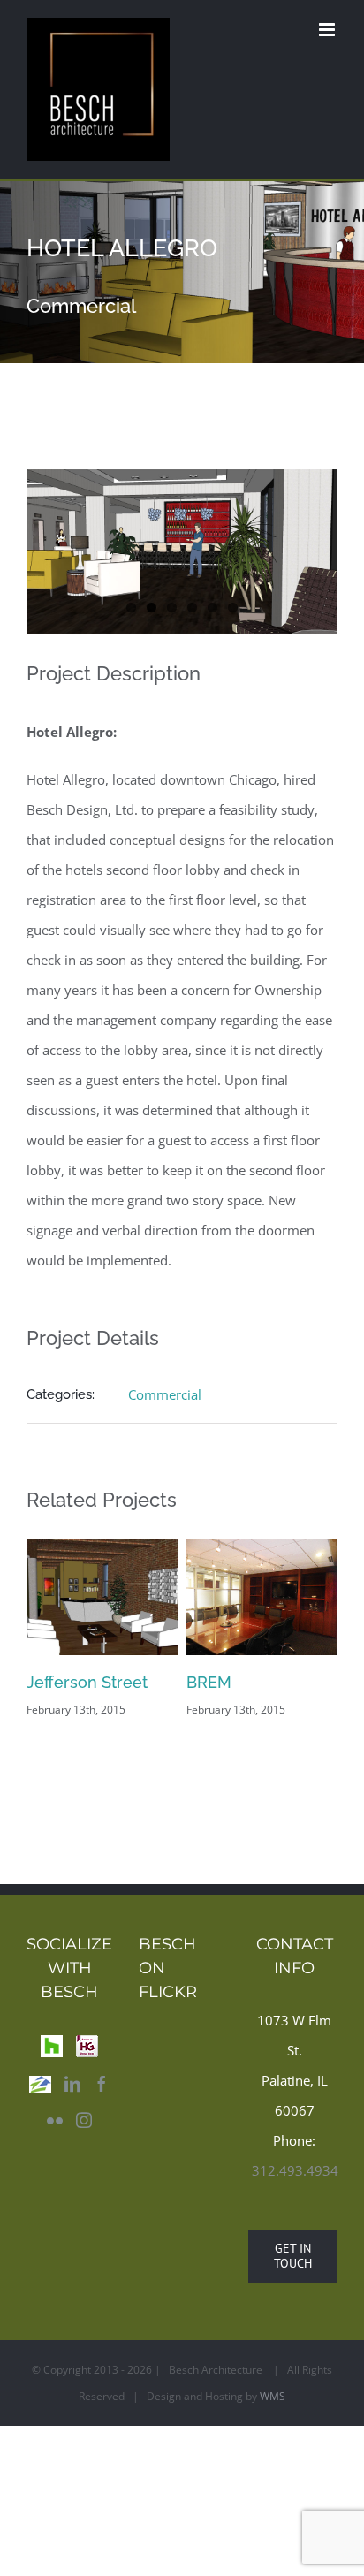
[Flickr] (55, 2149)
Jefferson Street (291, 1682)
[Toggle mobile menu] (328, 30)
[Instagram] (84, 2149)
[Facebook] (102, 2113)
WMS (273, 2425)
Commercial (165, 1394)
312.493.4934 (295, 2200)
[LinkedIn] (72, 2113)
